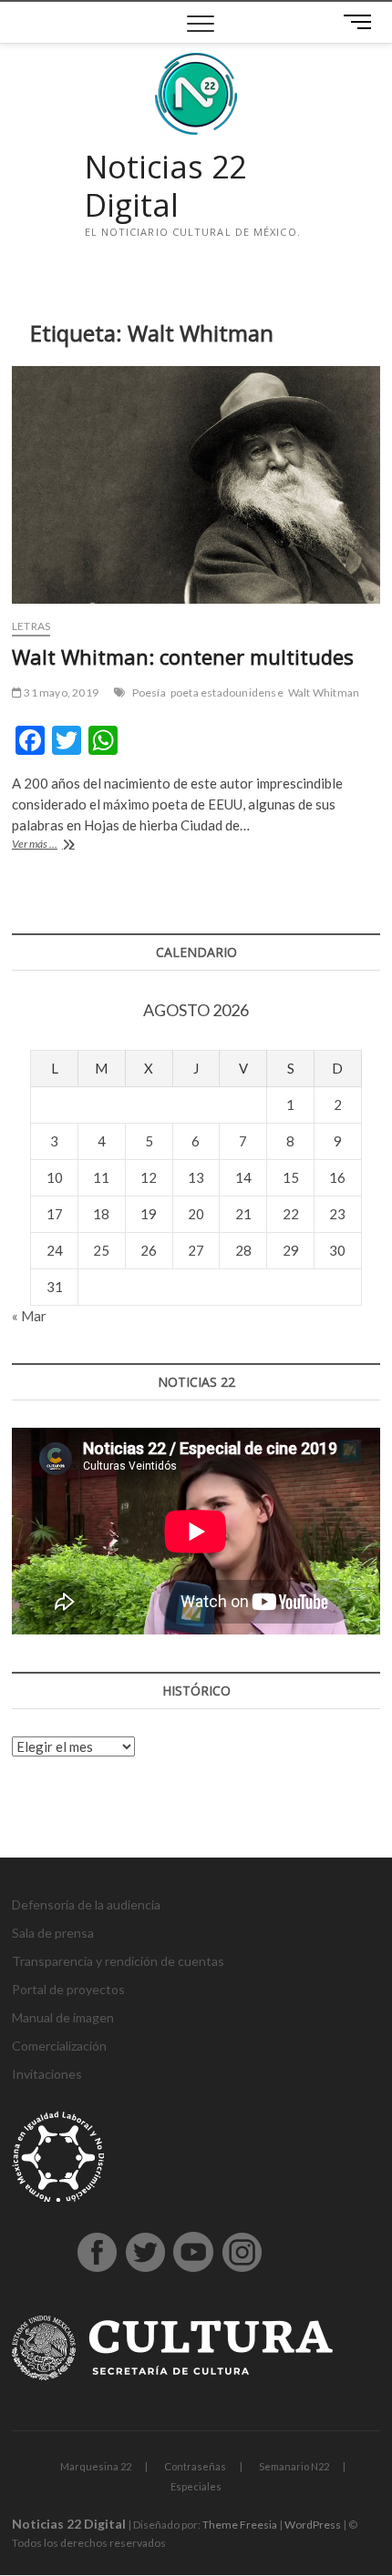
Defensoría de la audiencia (86, 1904)
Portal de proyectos (68, 1989)
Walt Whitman (324, 692)
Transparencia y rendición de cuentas (118, 1961)
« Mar (29, 1316)
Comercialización (59, 2046)
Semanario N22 (294, 2466)
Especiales (196, 2486)
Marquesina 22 (96, 2466)
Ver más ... (58, 845)
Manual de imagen (63, 2017)
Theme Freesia (240, 2525)
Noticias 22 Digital (165, 186)
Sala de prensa (53, 1933)
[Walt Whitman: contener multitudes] (196, 485)
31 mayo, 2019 (60, 692)
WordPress (313, 2525)
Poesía (149, 692)
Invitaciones (47, 2074)
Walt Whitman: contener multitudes (183, 657)
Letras (31, 626)
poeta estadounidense (227, 692)
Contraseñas (195, 2466)
